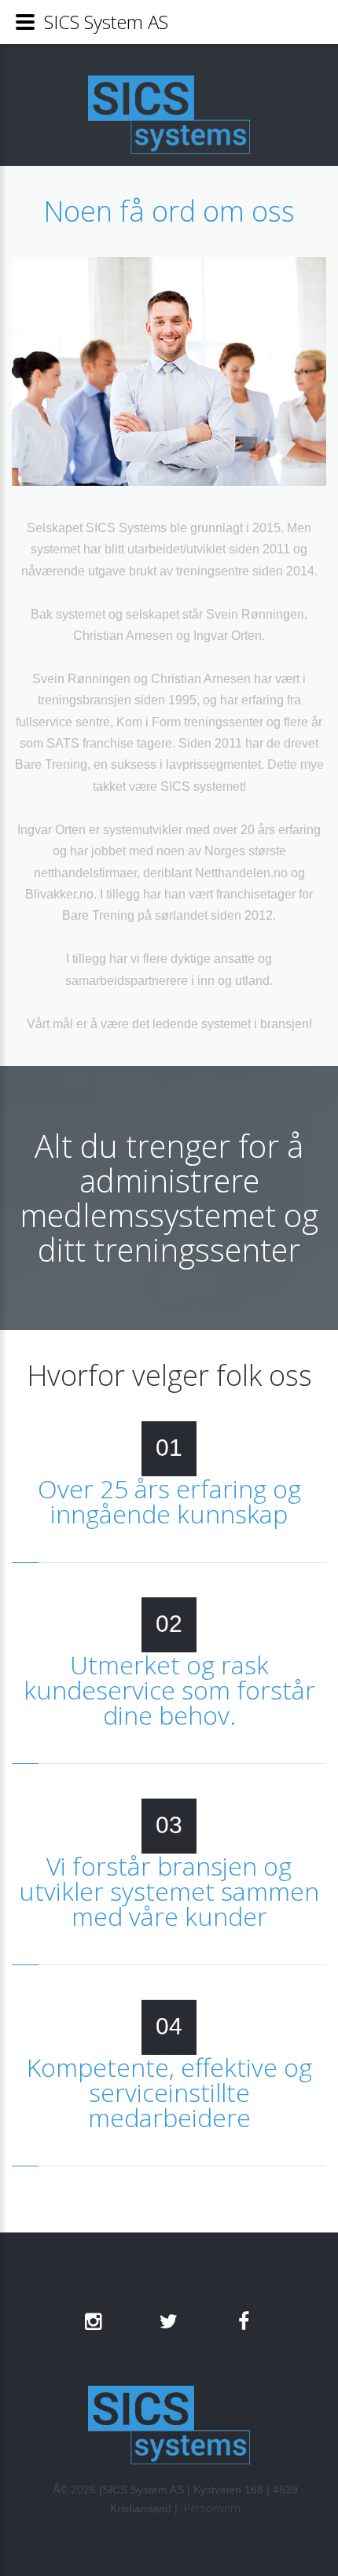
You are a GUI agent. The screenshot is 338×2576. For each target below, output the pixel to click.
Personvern (212, 2508)
